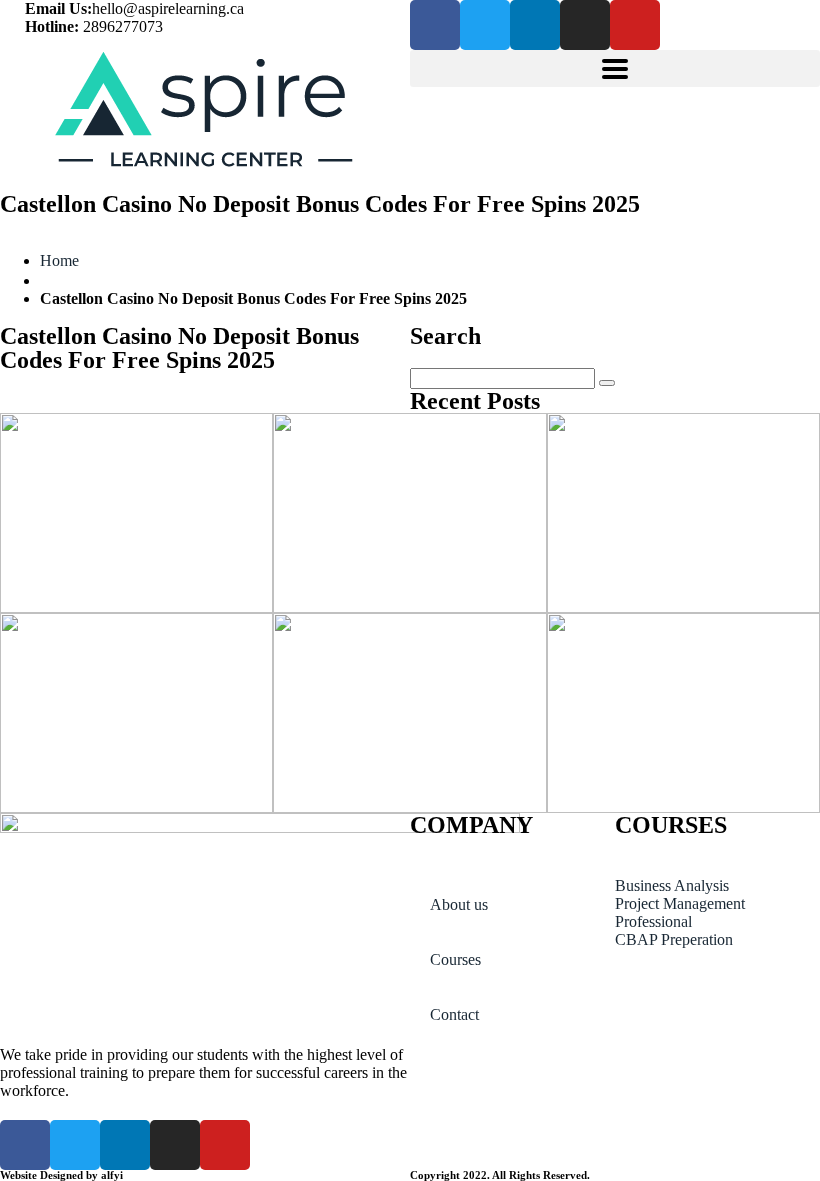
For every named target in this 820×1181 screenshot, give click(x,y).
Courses (455, 959)
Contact (454, 1014)
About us (459, 904)
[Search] (607, 383)
